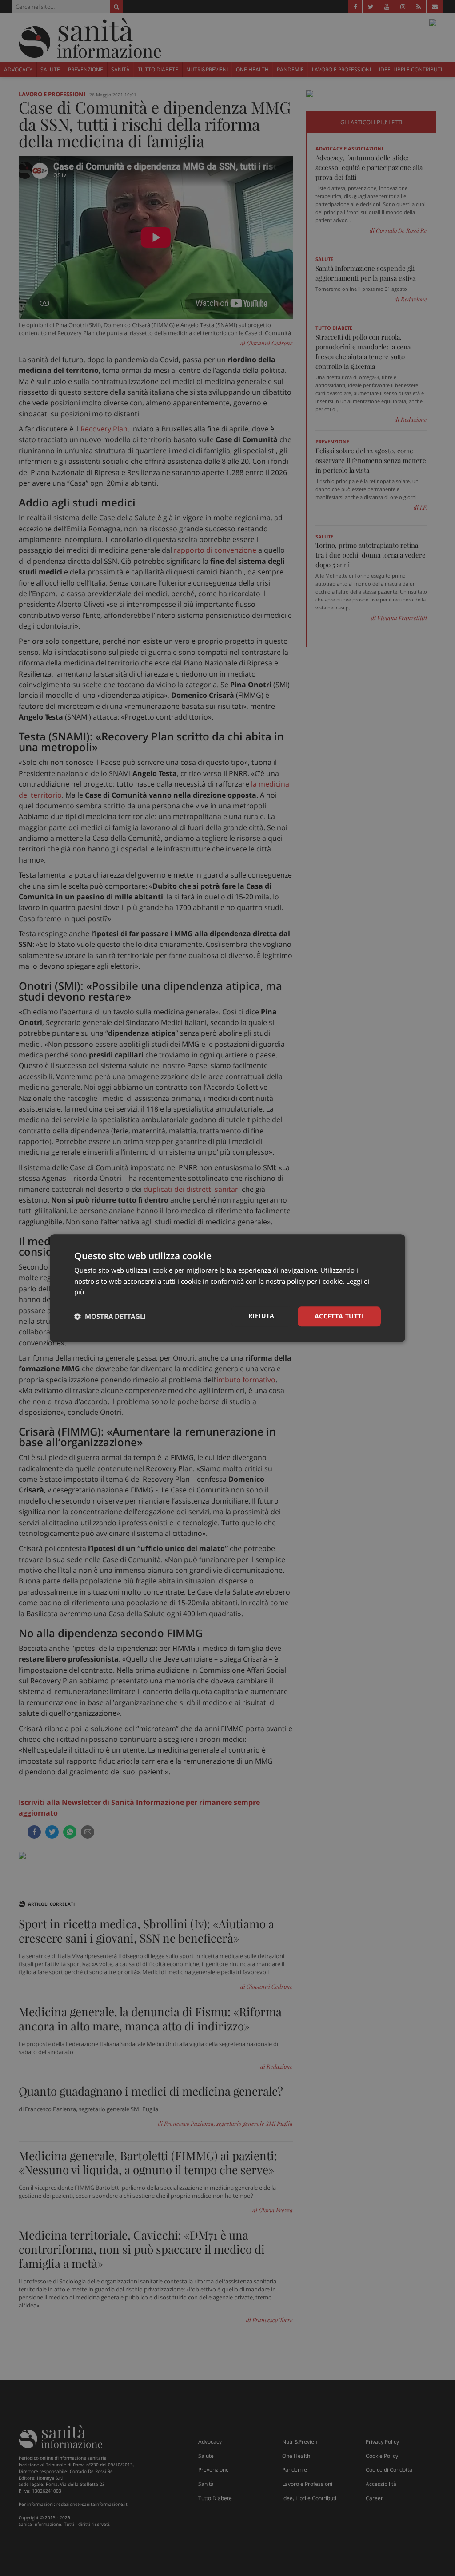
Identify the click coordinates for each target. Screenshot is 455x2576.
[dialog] (227, 1288)
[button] (110, 1317)
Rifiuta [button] (261, 1316)
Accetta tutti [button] (339, 1316)
